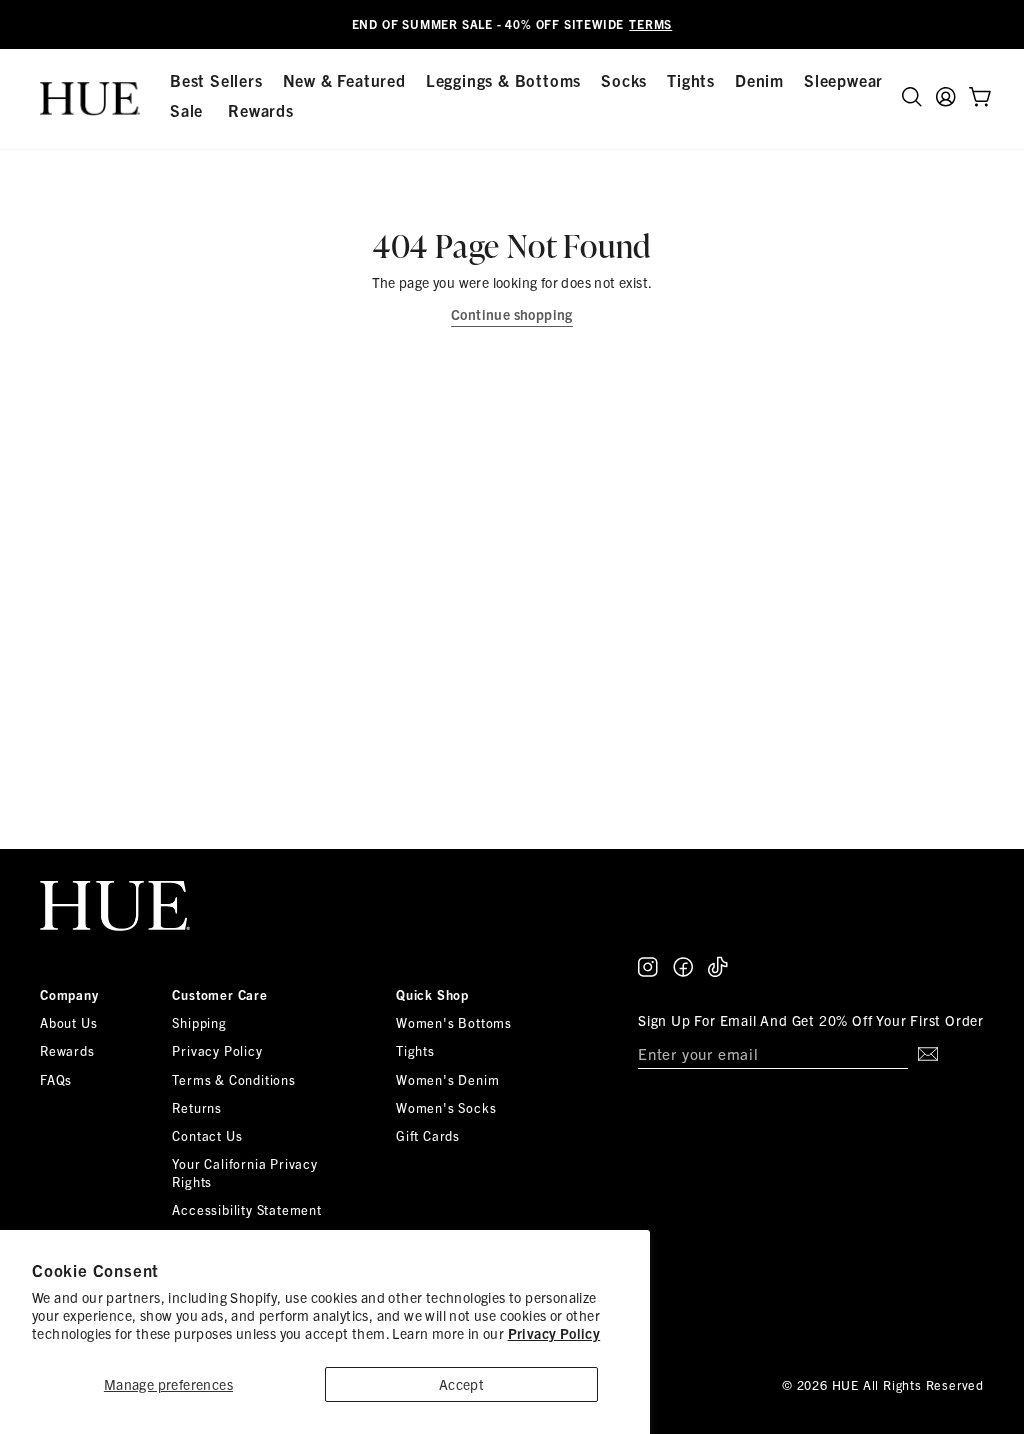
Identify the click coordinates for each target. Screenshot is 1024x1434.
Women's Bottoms (454, 1022)
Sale (186, 110)
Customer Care (219, 994)
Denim (759, 80)
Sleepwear (843, 80)
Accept (461, 1384)
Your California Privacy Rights (244, 1172)
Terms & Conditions (233, 1079)
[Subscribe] (923, 1054)
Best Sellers (216, 80)
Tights (691, 80)
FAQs (56, 1079)
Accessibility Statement (246, 1209)
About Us (68, 1022)
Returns (197, 1107)
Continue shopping (512, 314)
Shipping (199, 1022)
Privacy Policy (554, 1333)
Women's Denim (447, 1079)
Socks (624, 80)
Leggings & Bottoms (503, 80)
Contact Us (207, 1135)
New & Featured (344, 80)
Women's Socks (446, 1107)
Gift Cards (428, 1135)
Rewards (261, 110)
